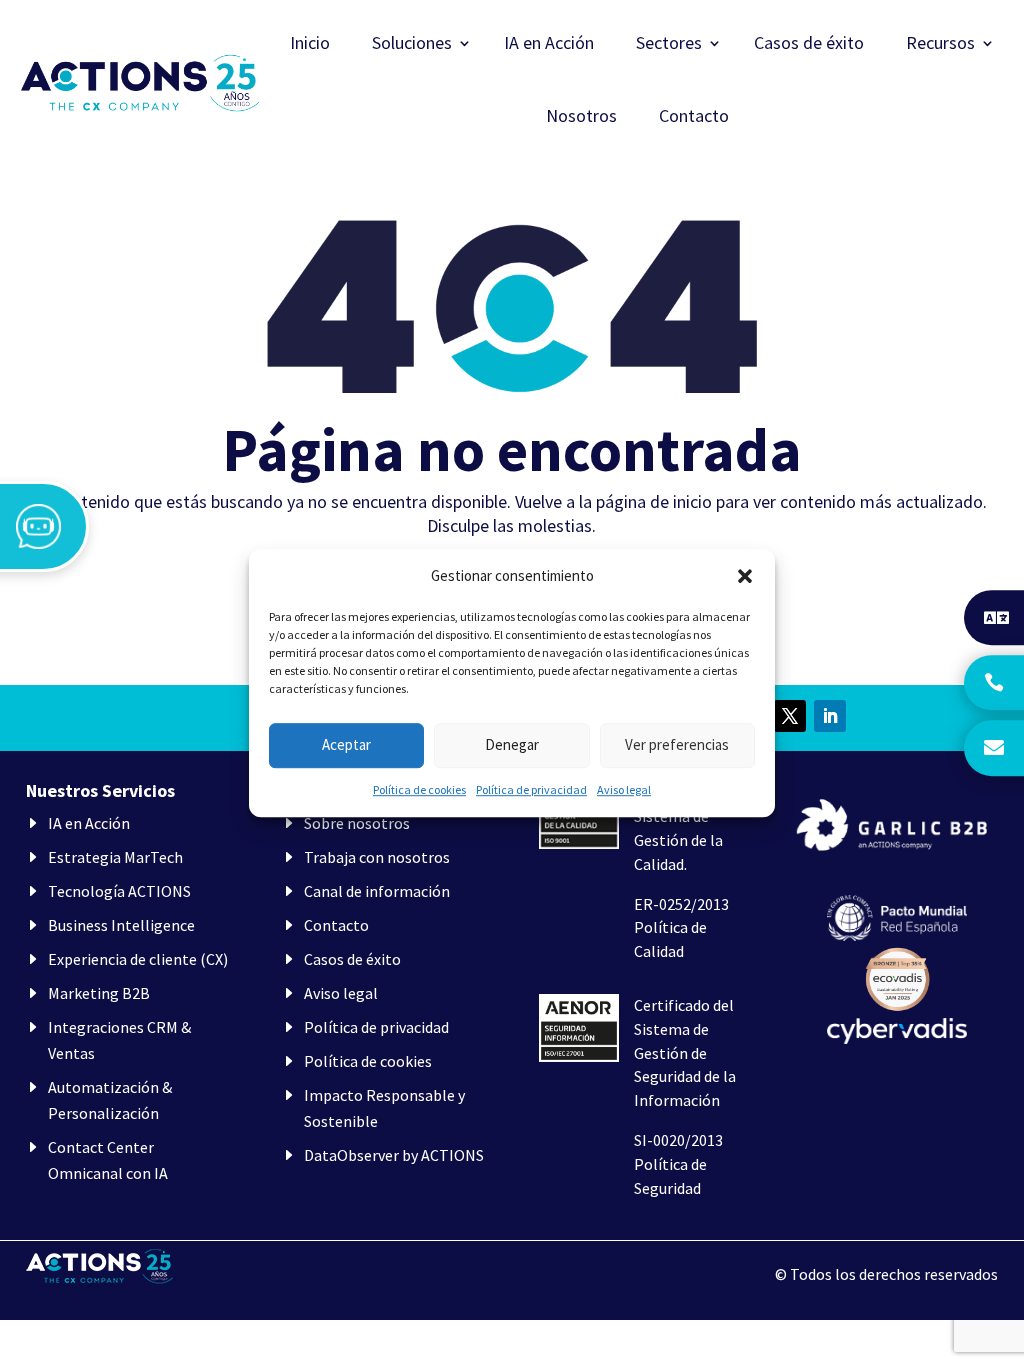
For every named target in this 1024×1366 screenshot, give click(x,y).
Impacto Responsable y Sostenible (384, 1108)
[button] (745, 576)
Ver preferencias (677, 745)
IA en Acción (549, 45)
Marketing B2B (99, 993)
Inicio (310, 45)
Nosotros (581, 118)
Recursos (940, 45)
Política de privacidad (531, 789)
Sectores (669, 45)
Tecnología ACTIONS (119, 891)
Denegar (512, 745)
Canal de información (377, 891)
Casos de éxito (809, 45)
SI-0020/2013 (678, 1140)
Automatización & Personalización (110, 1100)
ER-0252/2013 (681, 904)
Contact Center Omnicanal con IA (108, 1160)
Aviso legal (624, 789)
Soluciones (412, 45)
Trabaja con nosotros (377, 857)
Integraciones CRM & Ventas (119, 1040)
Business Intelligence (121, 925)
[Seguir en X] (790, 716)
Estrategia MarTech (115, 857)
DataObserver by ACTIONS (394, 1155)
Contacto (694, 118)
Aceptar (346, 745)
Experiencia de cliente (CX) (138, 959)
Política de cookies (419, 789)
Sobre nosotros (357, 823)
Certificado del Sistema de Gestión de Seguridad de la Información (685, 1052)
